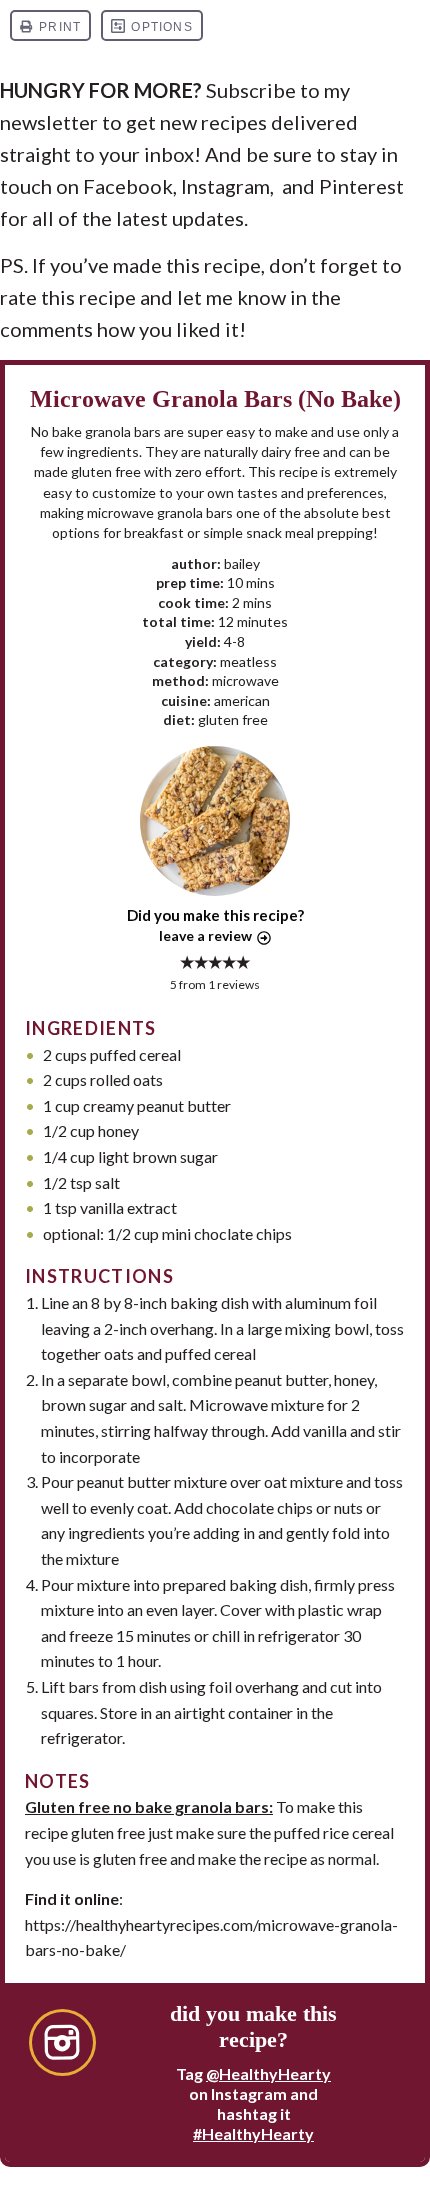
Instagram (225, 186)
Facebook (128, 186)
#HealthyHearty (253, 2133)
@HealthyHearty (268, 2073)
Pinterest (361, 186)
